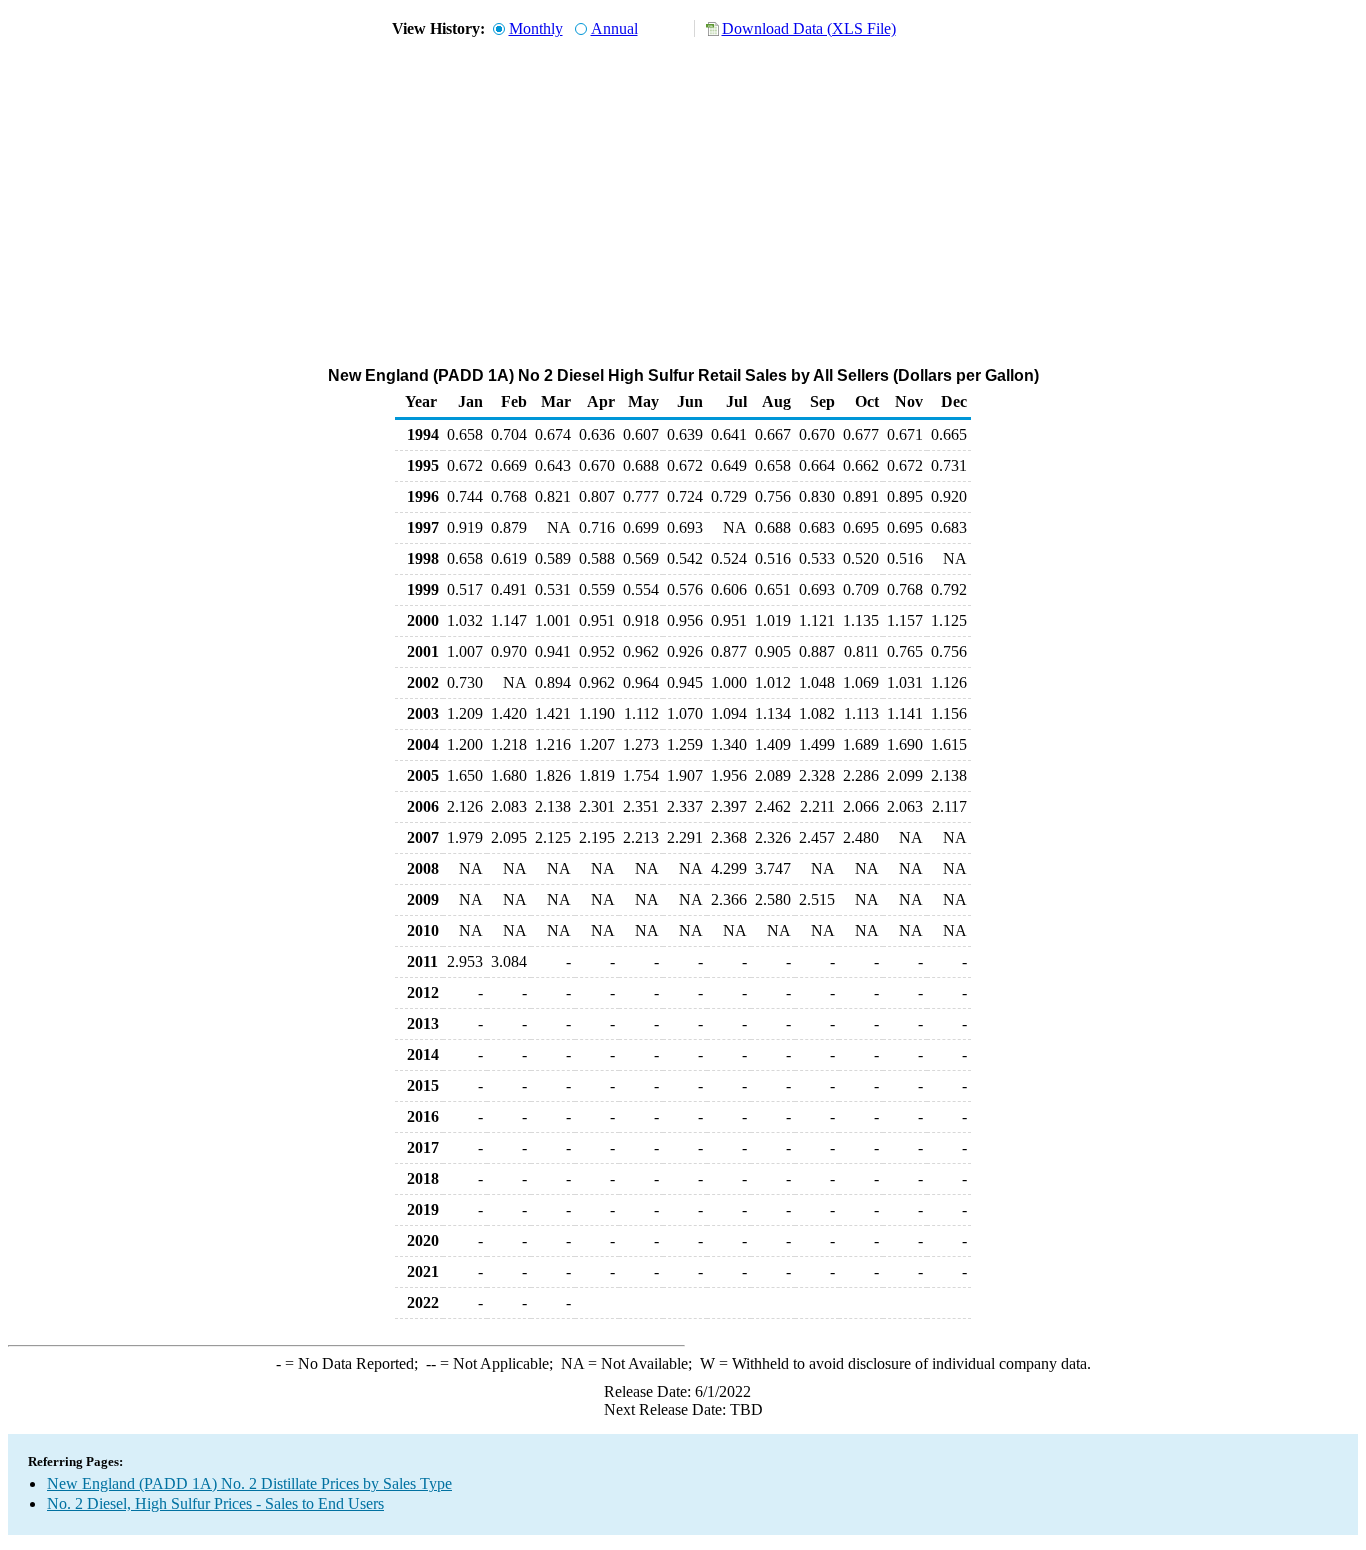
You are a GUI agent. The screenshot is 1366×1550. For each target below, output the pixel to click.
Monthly (536, 28)
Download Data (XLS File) (809, 28)
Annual (614, 28)
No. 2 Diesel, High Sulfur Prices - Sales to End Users (215, 1503)
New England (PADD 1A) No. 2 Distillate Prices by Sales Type (249, 1483)
